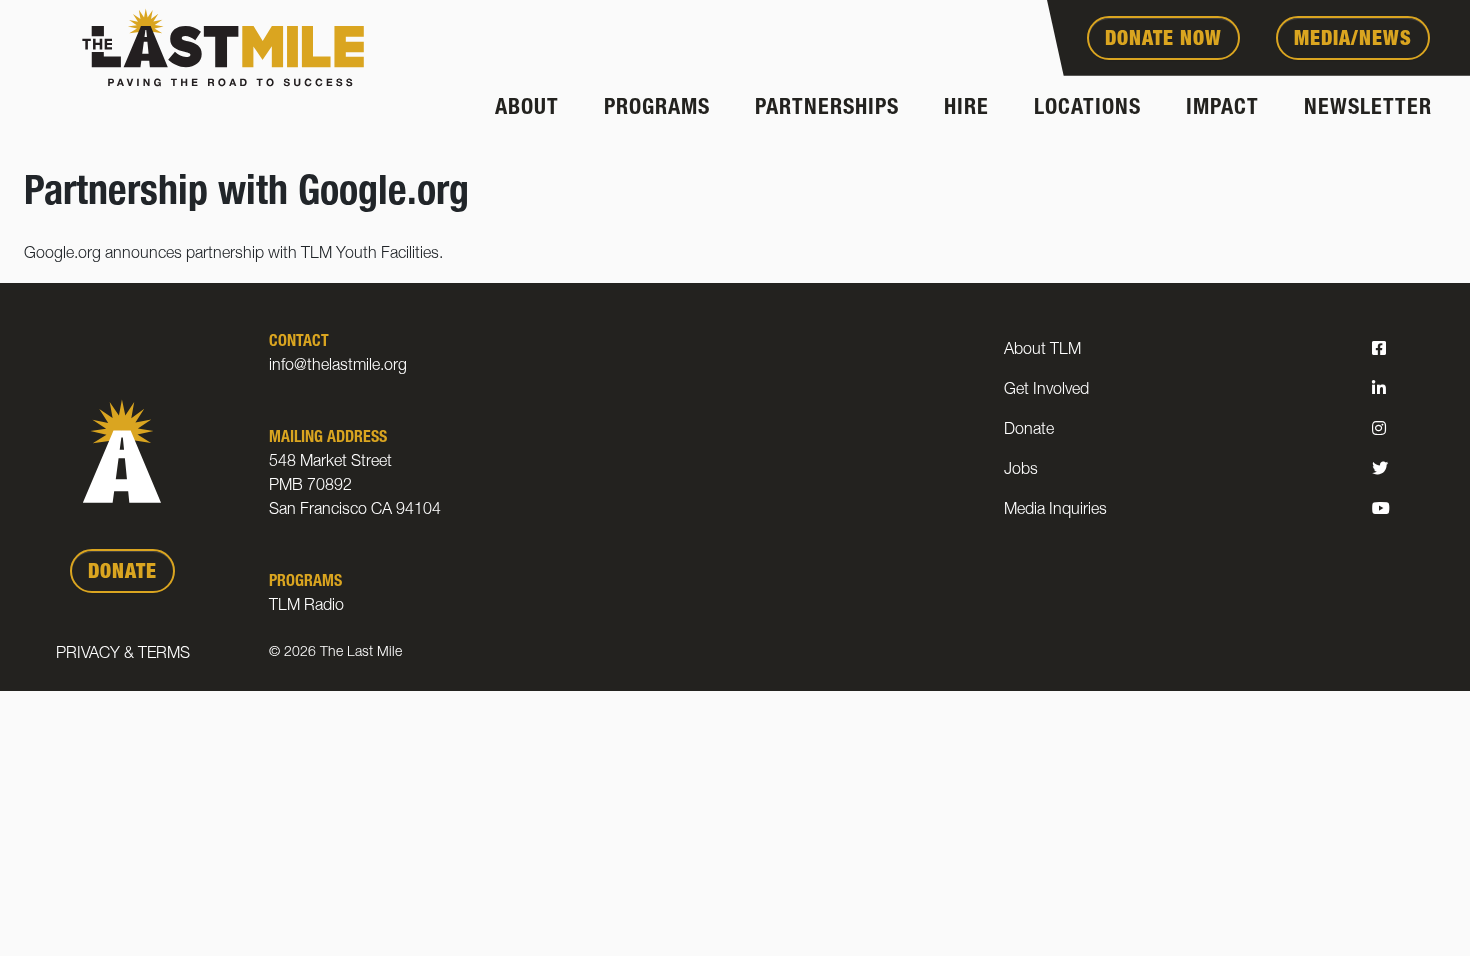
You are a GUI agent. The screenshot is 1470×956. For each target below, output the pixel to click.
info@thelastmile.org (338, 367)
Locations (1087, 109)
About (527, 109)
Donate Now (1163, 41)
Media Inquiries (1055, 511)
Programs (657, 109)
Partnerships (827, 109)
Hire (966, 109)
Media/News (1353, 41)
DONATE (122, 574)
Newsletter (1368, 109)
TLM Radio (306, 607)
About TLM (1042, 351)
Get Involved (1046, 391)
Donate (1029, 431)
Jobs (1021, 471)
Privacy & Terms (123, 655)
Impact (1222, 109)
